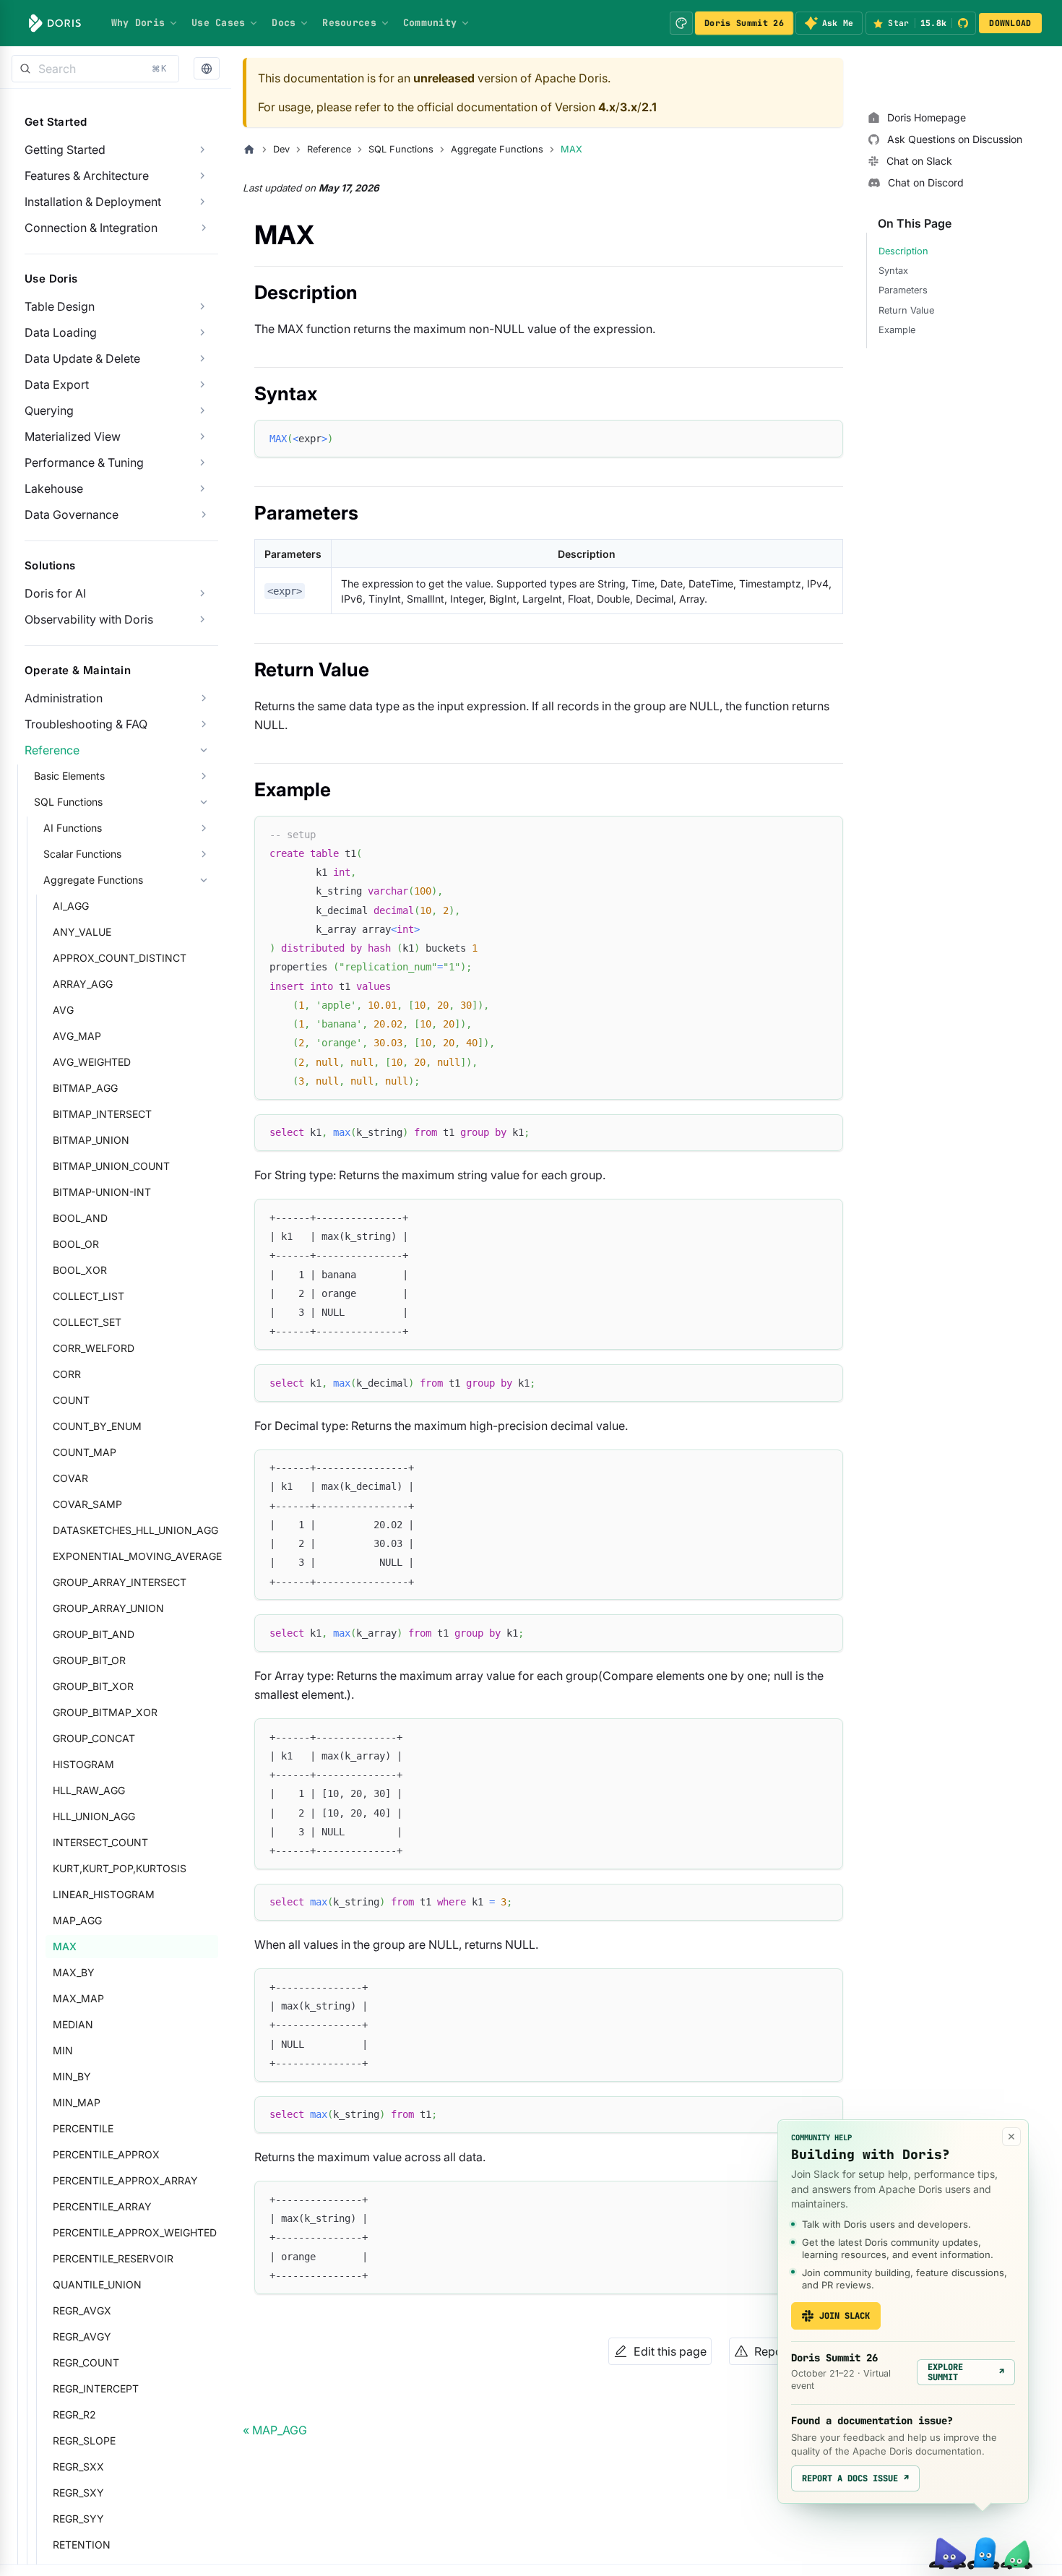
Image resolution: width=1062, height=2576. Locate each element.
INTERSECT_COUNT (100, 1842)
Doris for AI (55, 593)
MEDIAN (73, 2024)
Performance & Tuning (84, 462)
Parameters (903, 290)
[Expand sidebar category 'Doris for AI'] (202, 593)
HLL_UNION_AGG (94, 1816)
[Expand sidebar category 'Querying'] (202, 410)
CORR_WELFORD (94, 1348)
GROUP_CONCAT (94, 1738)
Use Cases (218, 22)
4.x (607, 107)
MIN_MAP (77, 2102)
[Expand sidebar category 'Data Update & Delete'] (202, 358)
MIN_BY (72, 2076)
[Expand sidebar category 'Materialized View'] (202, 436)
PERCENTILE (83, 2128)
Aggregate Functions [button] (93, 880)
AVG (63, 1010)
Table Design (60, 306)
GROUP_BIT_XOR (93, 1686)
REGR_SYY (78, 2519)
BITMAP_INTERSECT (102, 1114)
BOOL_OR (76, 1244)
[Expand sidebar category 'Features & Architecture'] (202, 176)
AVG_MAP (77, 1036)
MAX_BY (74, 1972)
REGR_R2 (74, 2415)
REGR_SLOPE (84, 2441)
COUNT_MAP (85, 1452)
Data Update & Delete (82, 358)
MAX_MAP (78, 1998)
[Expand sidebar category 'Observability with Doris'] (202, 619)
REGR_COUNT (86, 2362)
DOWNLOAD (1010, 23)
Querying (49, 410)
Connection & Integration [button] (91, 228)
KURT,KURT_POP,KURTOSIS (120, 1868)
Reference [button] (52, 750)
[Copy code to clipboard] (825, 438)
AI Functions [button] (73, 828)
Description (903, 251)
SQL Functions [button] (68, 802)
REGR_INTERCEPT (96, 2388)
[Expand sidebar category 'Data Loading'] (202, 332)
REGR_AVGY (82, 2336)
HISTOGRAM (83, 1764)
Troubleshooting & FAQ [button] (86, 724)
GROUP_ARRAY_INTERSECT (120, 1582)
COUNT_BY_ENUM (97, 1426)
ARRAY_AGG (83, 984)
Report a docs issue (855, 2478)
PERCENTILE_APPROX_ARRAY (125, 2180)
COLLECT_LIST (88, 1296)
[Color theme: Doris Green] (681, 23)
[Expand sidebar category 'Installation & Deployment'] (202, 202)
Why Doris (138, 22)
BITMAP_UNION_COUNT (111, 1166)
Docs (284, 22)
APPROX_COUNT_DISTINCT (120, 958)
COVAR (70, 1478)
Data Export (57, 384)
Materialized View (73, 436)
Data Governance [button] (72, 514)
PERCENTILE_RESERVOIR (113, 2258)
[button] (207, 69)
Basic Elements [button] (69, 776)
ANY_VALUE (82, 932)
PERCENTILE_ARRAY (102, 2206)
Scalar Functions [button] (82, 854)
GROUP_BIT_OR (89, 1660)
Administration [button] (64, 698)
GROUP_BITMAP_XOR (105, 1712)
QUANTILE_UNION (97, 2284)
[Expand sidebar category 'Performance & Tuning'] (202, 462)
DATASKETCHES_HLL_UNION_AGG (135, 1530)
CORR (67, 1374)
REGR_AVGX (82, 2310)
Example (897, 330)
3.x (629, 107)
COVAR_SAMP (87, 1504)
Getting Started (65, 150)
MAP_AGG (77, 1920)
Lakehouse (54, 488)
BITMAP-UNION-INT (102, 1192)
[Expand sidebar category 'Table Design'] (202, 306)
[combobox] (95, 69)
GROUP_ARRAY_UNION (108, 1608)
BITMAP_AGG (85, 1088)
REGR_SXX (78, 2467)
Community (430, 22)
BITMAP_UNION (91, 1140)
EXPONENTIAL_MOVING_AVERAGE (135, 1556)
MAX (65, 1946)
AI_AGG (71, 906)
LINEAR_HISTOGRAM (104, 1894)
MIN (63, 2050)
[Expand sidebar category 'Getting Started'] (202, 150)
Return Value (906, 310)
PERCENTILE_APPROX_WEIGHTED (135, 2232)
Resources (349, 22)
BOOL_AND (80, 1218)
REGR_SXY (78, 2493)
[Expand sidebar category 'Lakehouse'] (202, 488)
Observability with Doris (89, 619)
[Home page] (249, 150)
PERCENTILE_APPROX (106, 2154)
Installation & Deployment (93, 202)
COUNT (71, 1400)
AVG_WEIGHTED (92, 1062)
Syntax (893, 271)
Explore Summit (966, 2372)
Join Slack (845, 2316)
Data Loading (61, 332)
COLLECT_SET (87, 1322)
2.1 (649, 107)
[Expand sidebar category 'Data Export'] (202, 384)
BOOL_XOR (80, 1270)
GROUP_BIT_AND (94, 1634)
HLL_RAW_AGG (89, 1790)
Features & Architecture (87, 176)
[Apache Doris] (55, 23)
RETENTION (82, 2545)
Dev (281, 149)
